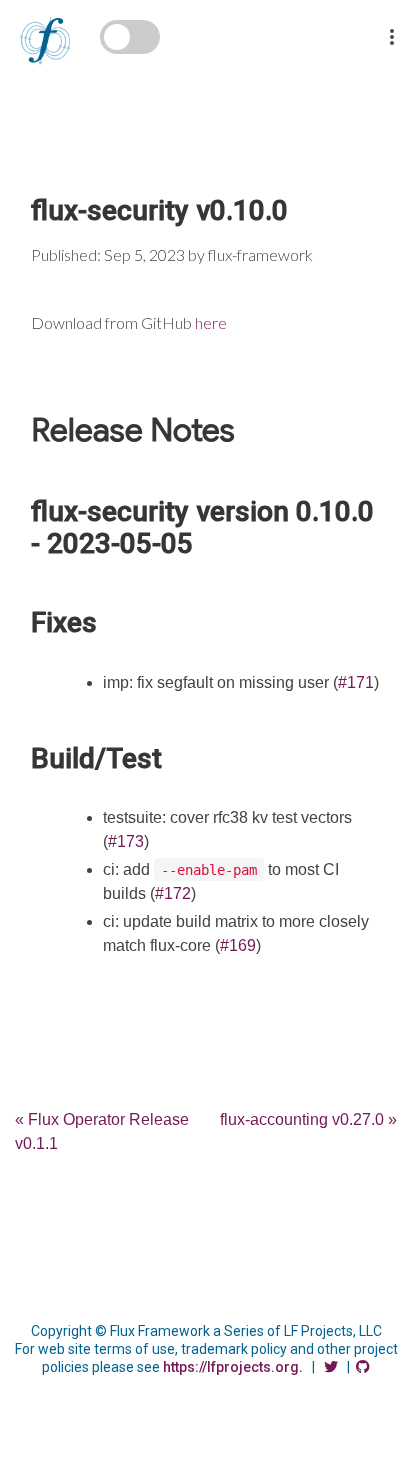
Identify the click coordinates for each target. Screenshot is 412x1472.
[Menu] (392, 24)
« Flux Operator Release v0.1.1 (102, 1131)
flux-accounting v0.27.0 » (308, 1119)
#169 (238, 945)
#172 (173, 893)
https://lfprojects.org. (233, 1367)
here (211, 322)
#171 (356, 682)
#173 (126, 841)
